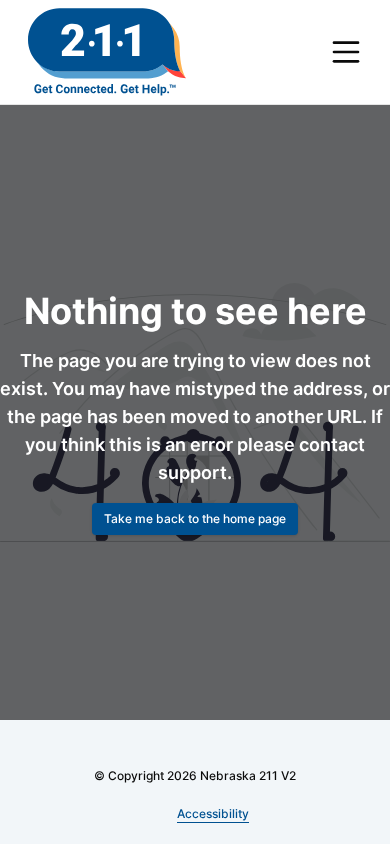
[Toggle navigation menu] (346, 52)
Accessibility (213, 813)
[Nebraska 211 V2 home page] (107, 52)
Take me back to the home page (195, 518)
